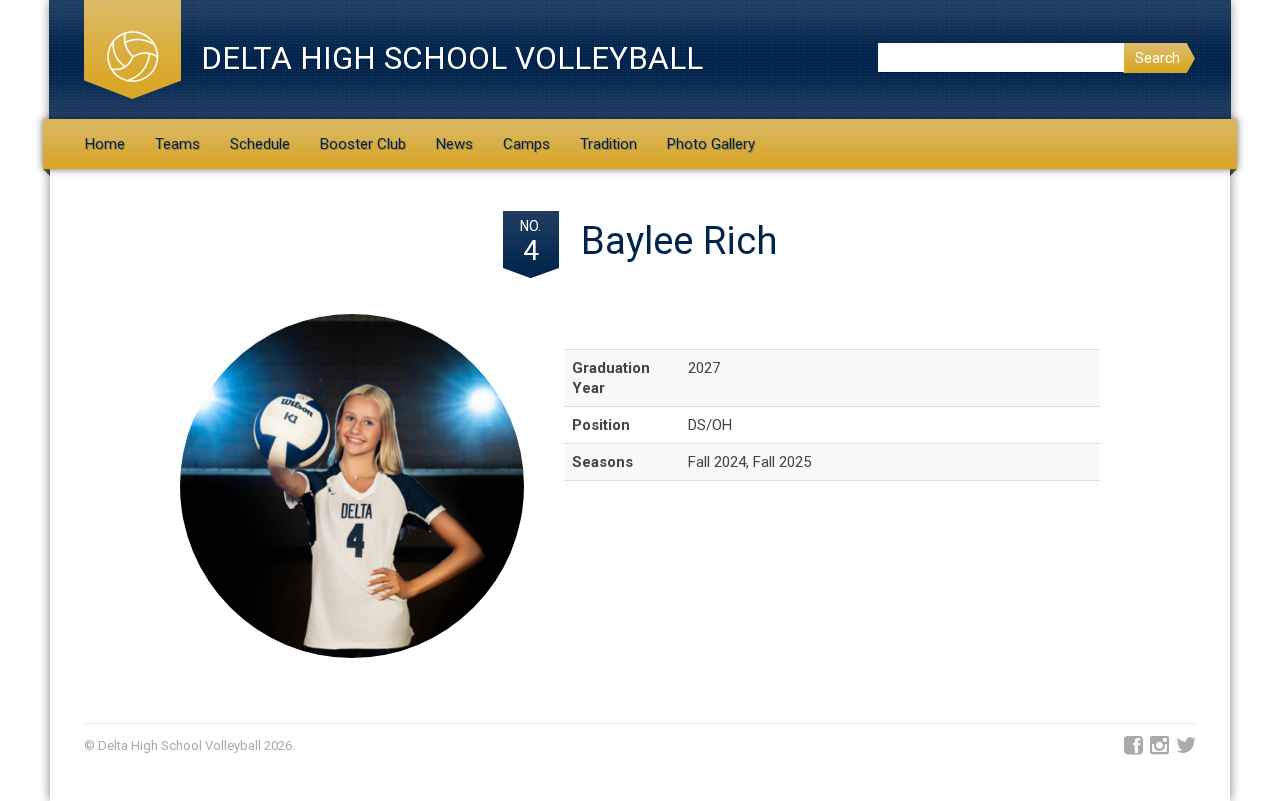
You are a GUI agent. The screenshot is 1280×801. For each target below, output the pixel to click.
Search (1157, 58)
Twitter (1186, 746)
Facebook (1133, 746)
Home (105, 144)
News (454, 144)
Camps (526, 144)
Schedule (260, 144)
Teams (177, 144)
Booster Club (363, 144)
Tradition (608, 144)
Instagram (1159, 746)
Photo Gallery (711, 144)
